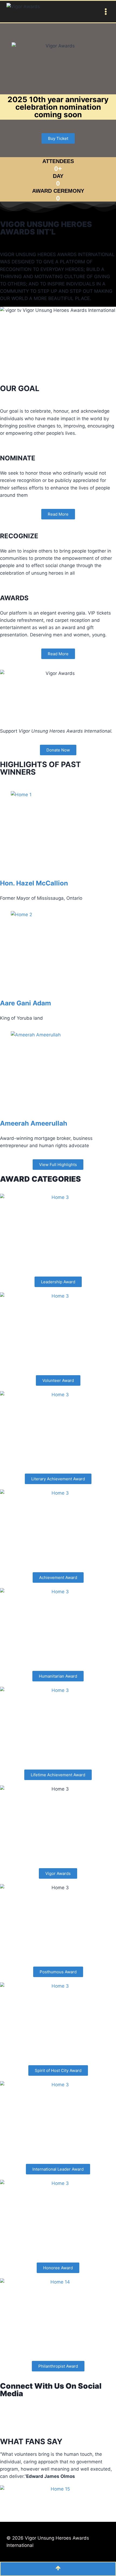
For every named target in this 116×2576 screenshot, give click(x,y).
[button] (58, 138)
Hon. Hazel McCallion (34, 883)
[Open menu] (105, 11)
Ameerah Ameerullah (34, 1123)
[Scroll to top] (58, 2569)
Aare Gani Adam (25, 1003)
